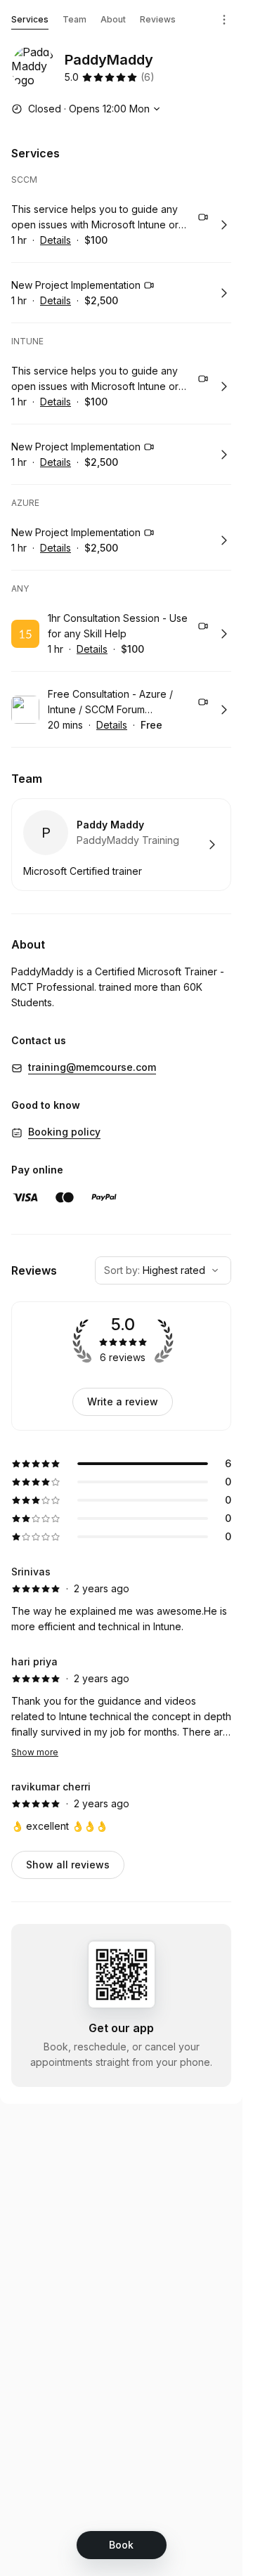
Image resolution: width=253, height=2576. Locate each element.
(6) (148, 77)
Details (56, 240)
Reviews (158, 19)
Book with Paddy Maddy (121, 845)
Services (30, 19)
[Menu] (224, 20)
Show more (35, 1752)
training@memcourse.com (92, 1067)
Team (74, 19)
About (113, 19)
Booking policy (64, 1132)
